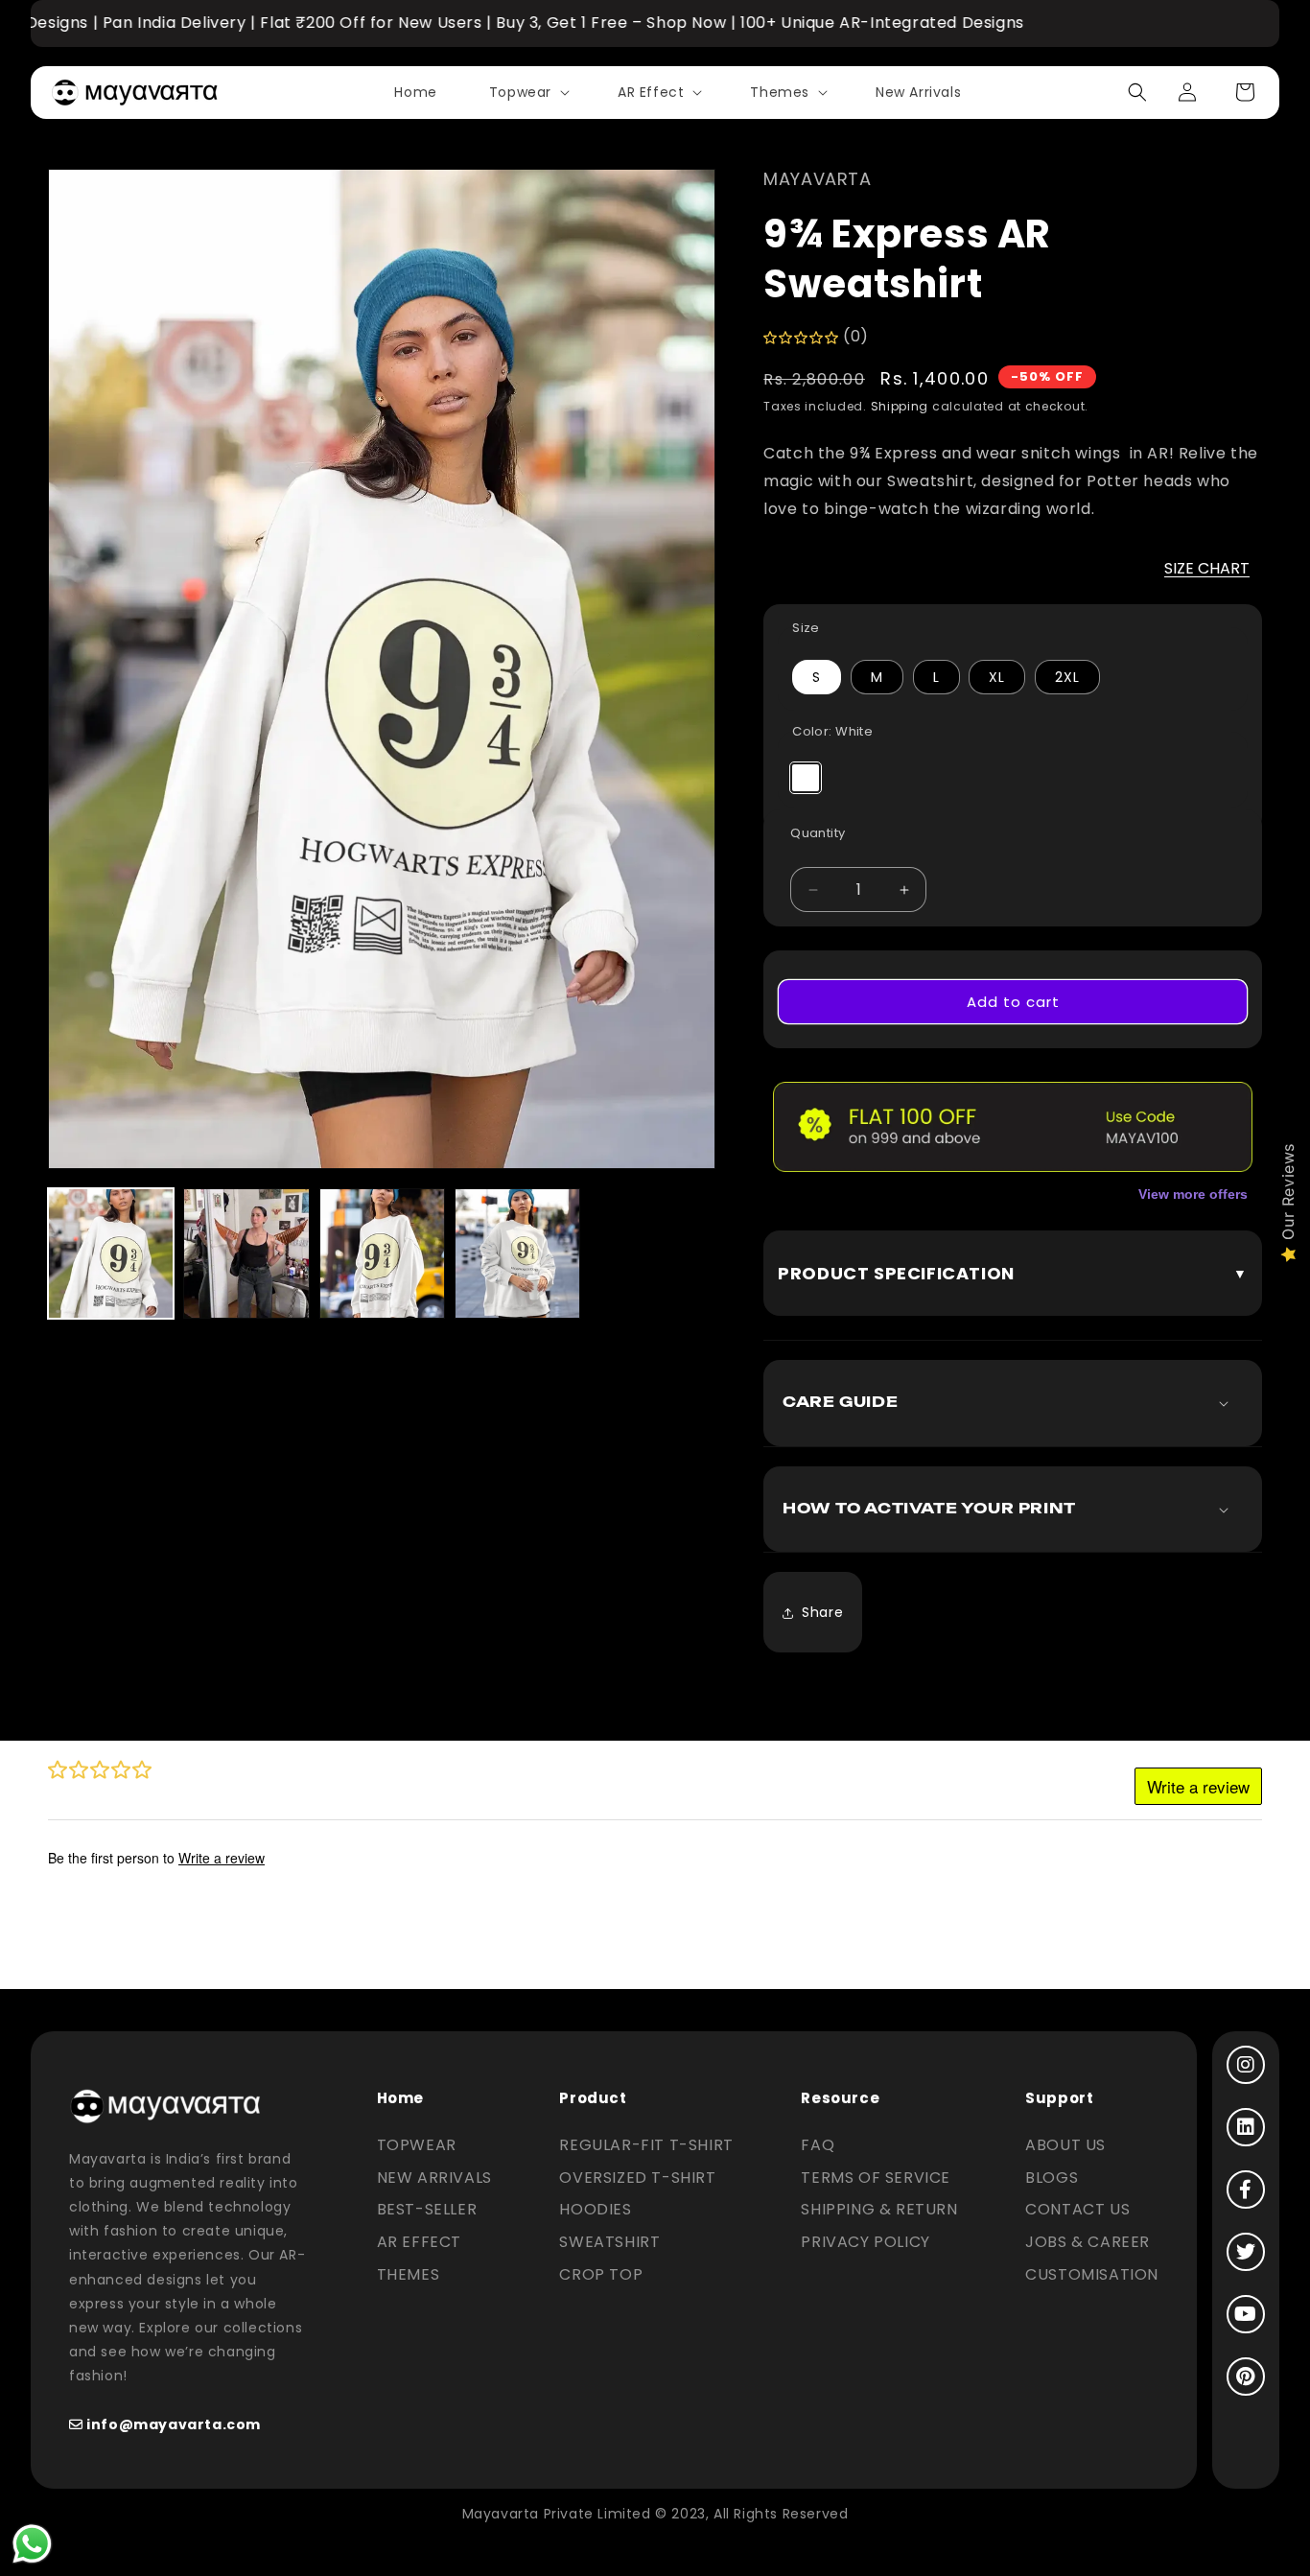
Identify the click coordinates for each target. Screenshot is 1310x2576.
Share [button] (822, 1612)
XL (997, 677)
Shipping (900, 406)
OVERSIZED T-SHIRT (637, 2178)
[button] (527, 92)
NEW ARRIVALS (434, 2178)
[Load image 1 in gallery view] (111, 1253)
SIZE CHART (1207, 568)
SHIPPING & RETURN (879, 2209)
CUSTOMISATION (1092, 2274)
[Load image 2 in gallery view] (246, 1253)
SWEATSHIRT (609, 2242)
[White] (806, 778)
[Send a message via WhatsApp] (32, 2544)
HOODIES (595, 2209)
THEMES (409, 2274)
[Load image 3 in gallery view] (382, 1253)
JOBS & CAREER (1088, 2242)
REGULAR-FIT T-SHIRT (646, 2145)
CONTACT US (1077, 2209)
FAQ (818, 2145)
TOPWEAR (417, 2145)
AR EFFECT (419, 2242)
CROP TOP (601, 2274)
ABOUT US (1065, 2145)
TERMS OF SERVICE (876, 2178)
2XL (1067, 677)
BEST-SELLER (427, 2209)
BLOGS (1052, 2178)
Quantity (818, 833)
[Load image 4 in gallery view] (517, 1253)
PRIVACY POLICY (865, 2242)
